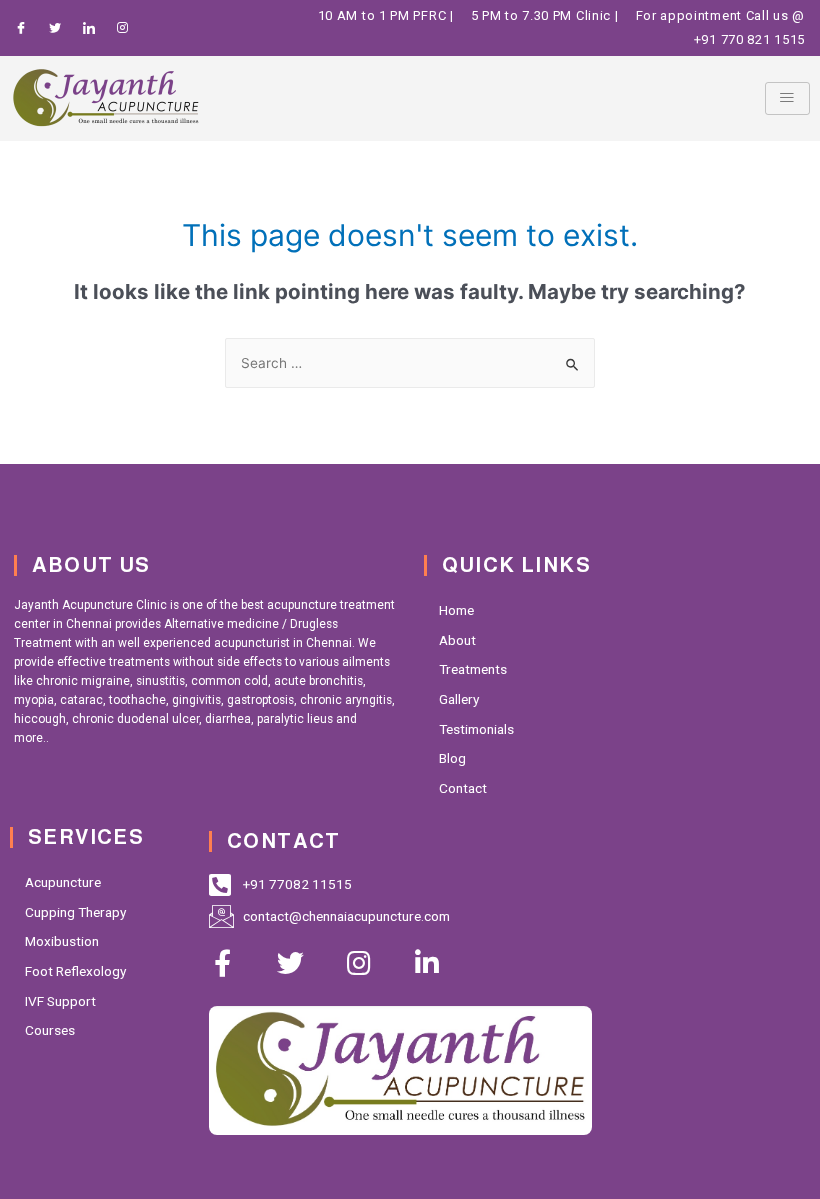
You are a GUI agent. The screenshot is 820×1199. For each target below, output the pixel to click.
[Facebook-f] (222, 962)
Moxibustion (62, 941)
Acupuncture (63, 882)
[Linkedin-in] (426, 962)
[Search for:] (410, 363)
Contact (463, 788)
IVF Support (60, 1001)
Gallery (459, 699)
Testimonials (476, 729)
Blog (452, 758)
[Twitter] (290, 962)
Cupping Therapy (75, 912)
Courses (50, 1030)
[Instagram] (358, 962)
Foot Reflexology (75, 971)
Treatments (473, 669)
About (457, 640)
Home (456, 610)
